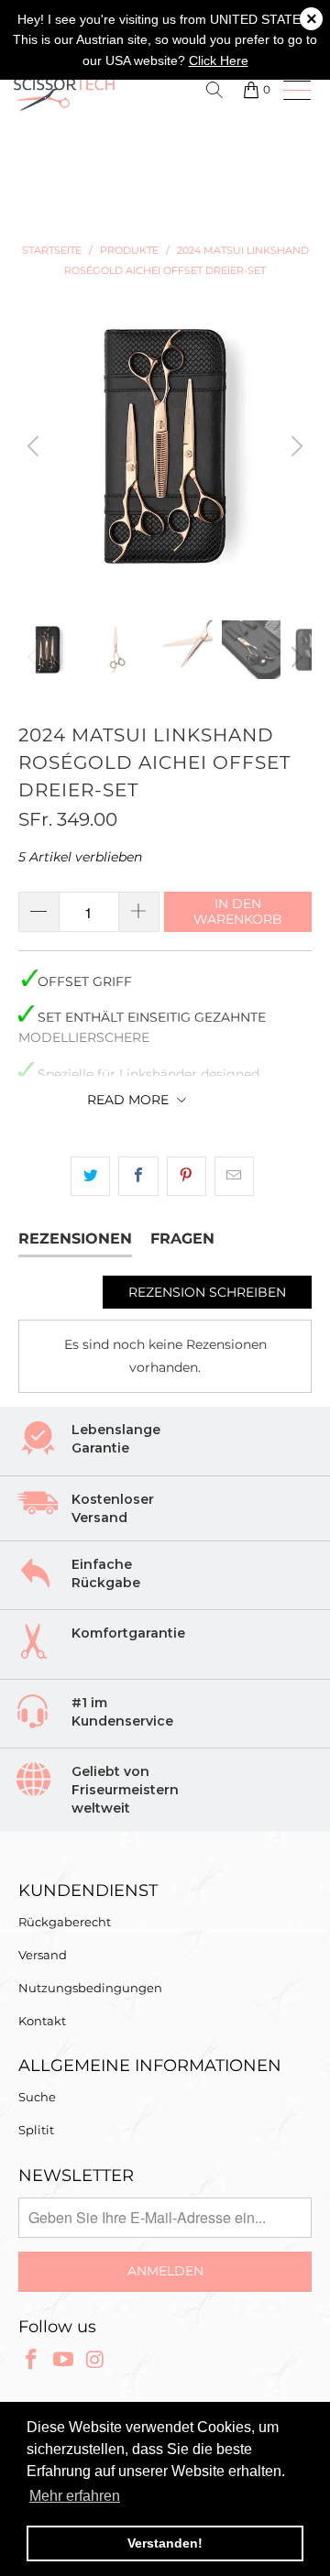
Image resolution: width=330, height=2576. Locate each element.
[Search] (218, 90)
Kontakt (42, 2021)
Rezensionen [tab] (75, 1239)
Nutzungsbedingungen (90, 1988)
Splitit (36, 2130)
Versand (43, 1955)
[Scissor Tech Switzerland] (82, 93)
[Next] (294, 446)
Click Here (219, 60)
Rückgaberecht (65, 1922)
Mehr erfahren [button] (75, 2496)
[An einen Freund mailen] (234, 1176)
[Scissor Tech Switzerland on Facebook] (32, 2361)
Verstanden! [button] (165, 2543)
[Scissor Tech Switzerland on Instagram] (95, 2361)
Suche (37, 2097)
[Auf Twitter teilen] (90, 1176)
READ (128, 1100)
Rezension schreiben (207, 1292)
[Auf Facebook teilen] (138, 1176)
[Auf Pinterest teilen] (187, 1176)
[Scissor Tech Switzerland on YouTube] (64, 2361)
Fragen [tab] (182, 1239)
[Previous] (36, 446)
